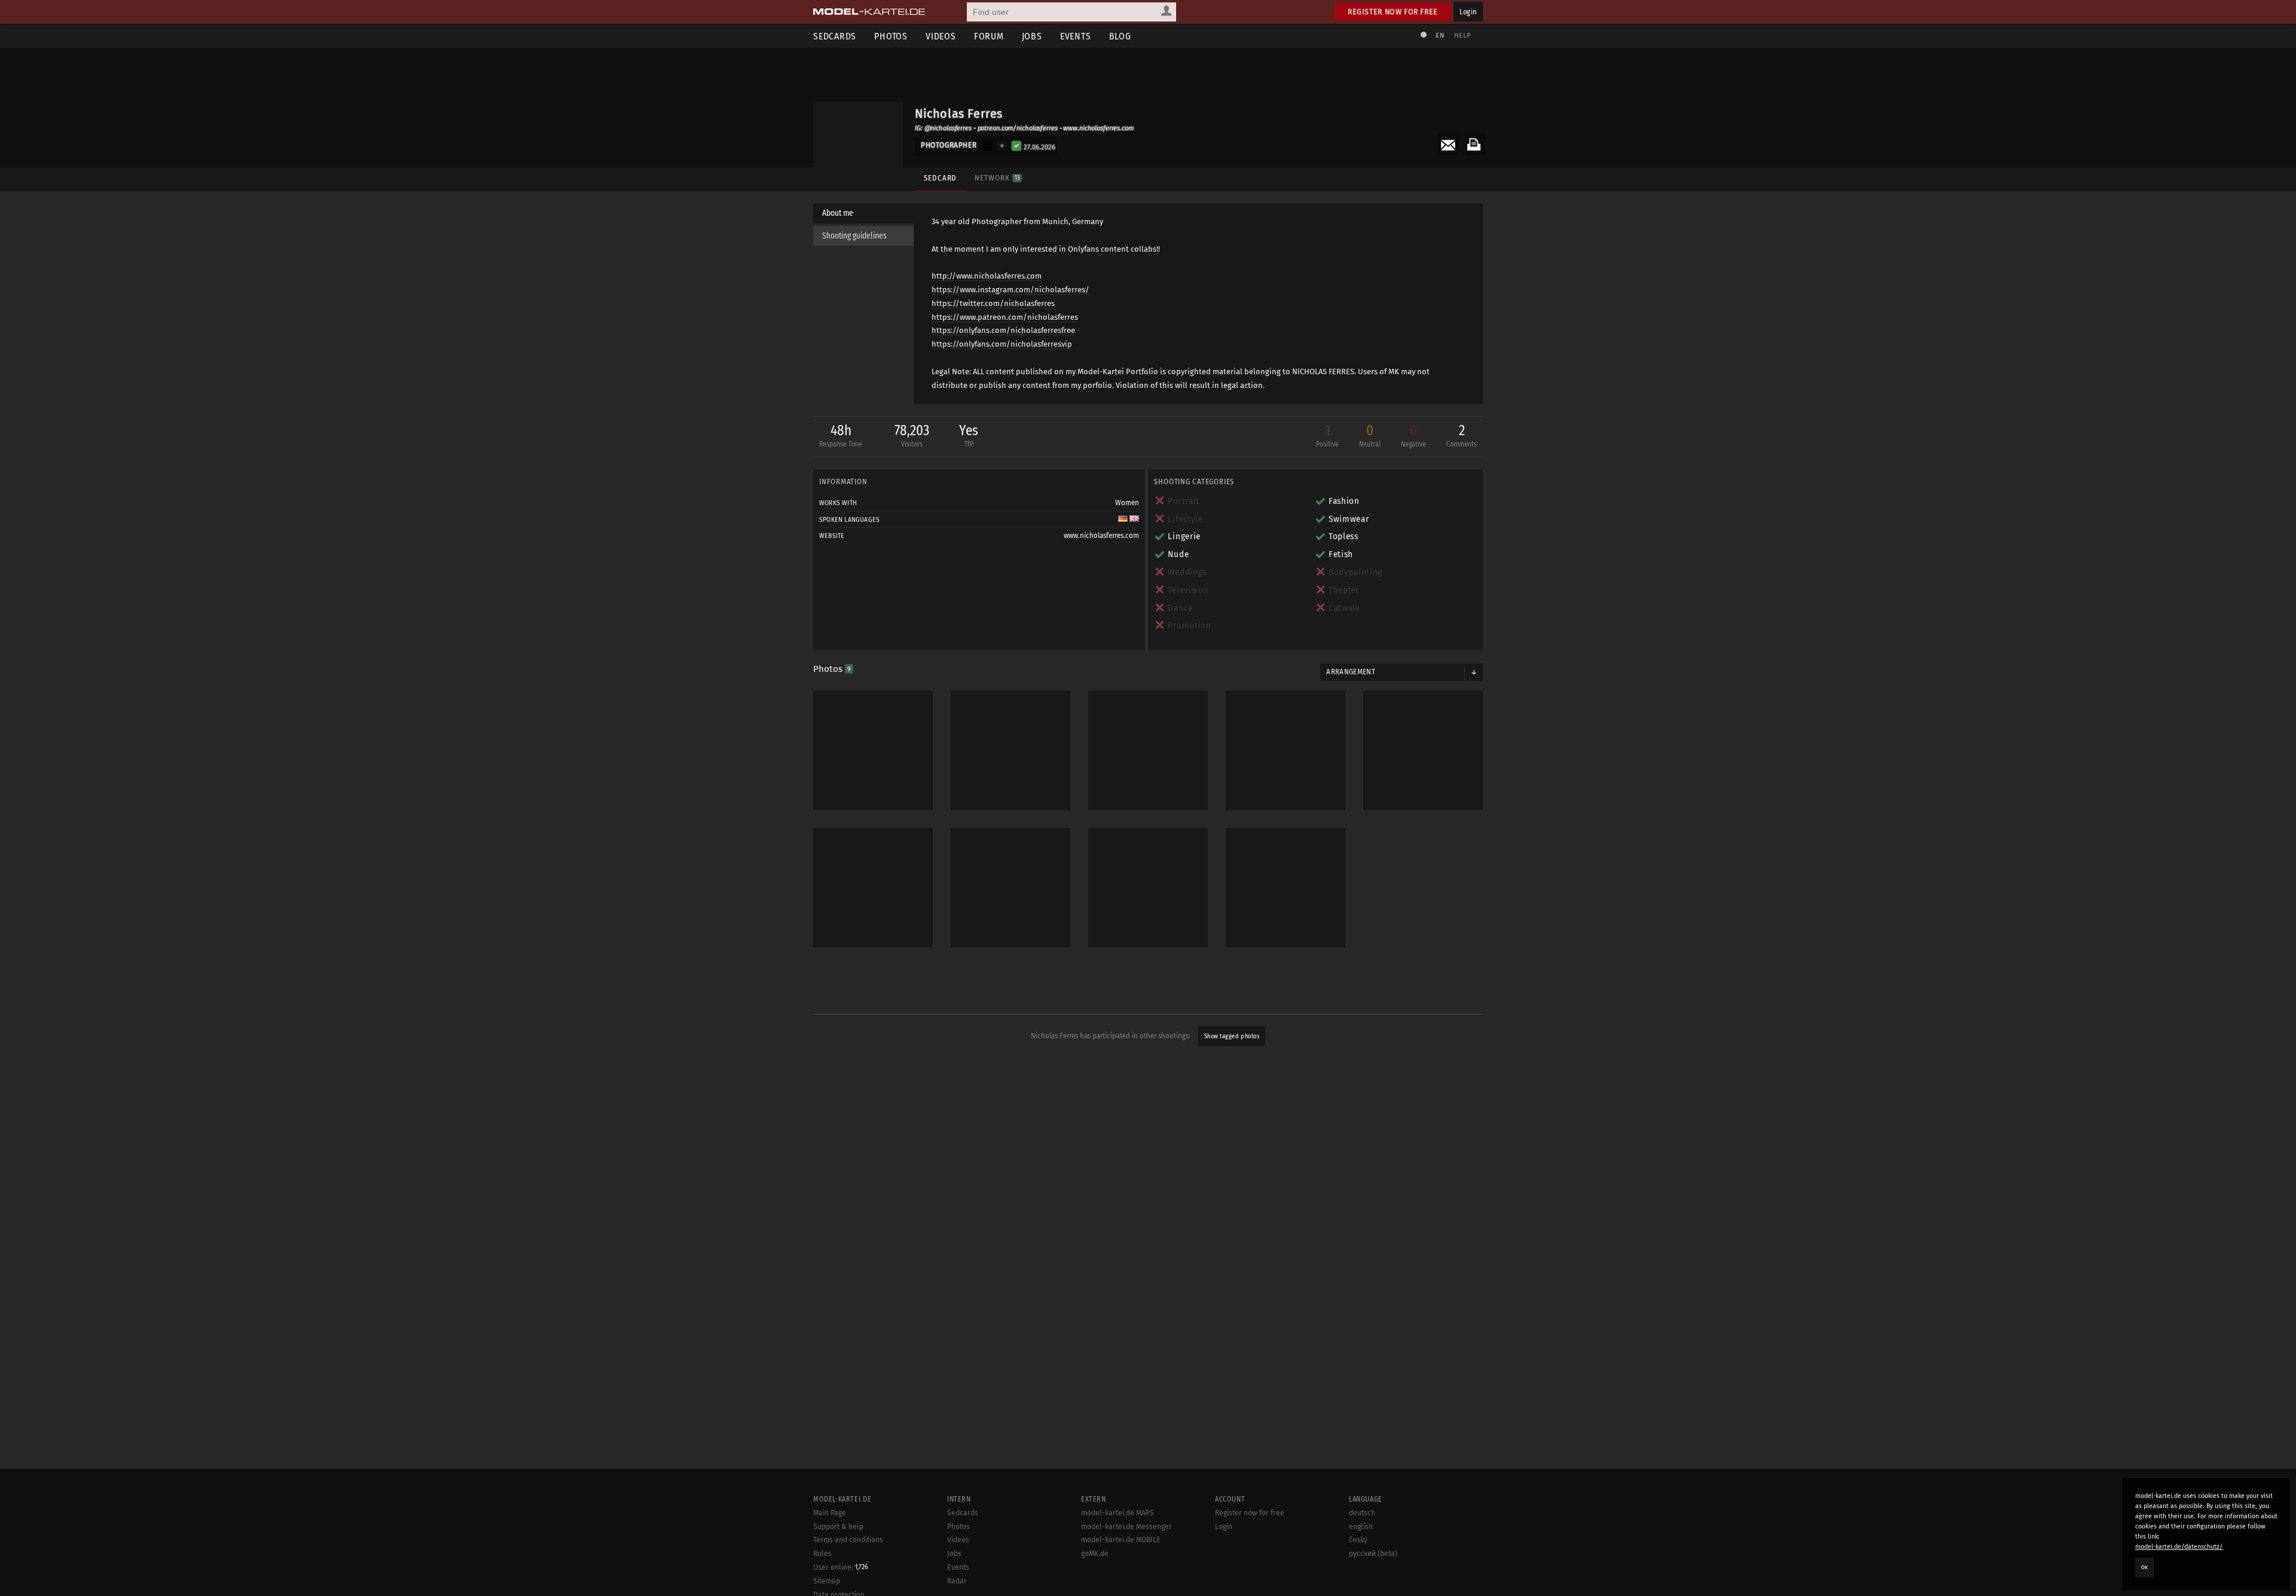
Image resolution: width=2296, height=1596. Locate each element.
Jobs (1032, 36)
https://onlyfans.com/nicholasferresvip (1002, 344)
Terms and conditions (848, 1540)
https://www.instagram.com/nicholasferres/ (1010, 290)
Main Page (830, 1513)
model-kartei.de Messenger (1126, 1527)
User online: (841, 1567)
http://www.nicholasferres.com (987, 276)
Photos (891, 36)
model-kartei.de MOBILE (1121, 1540)
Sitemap (827, 1581)
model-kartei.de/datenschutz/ (2179, 1547)
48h (841, 435)
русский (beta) (1373, 1554)
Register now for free (1393, 12)
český (1358, 1540)
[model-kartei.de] (869, 12)
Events (1076, 36)
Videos (941, 36)
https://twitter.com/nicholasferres (993, 303)
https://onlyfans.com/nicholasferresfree (1003, 330)
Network (997, 178)
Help (1463, 36)
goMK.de (1095, 1554)
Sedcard (940, 178)
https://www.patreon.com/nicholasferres (1005, 317)
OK (2145, 1567)
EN (1440, 36)
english (1361, 1527)
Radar (957, 1581)
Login (1468, 12)
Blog (1120, 36)
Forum (989, 36)
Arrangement (1351, 672)
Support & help (838, 1527)
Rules (822, 1554)
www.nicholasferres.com (1101, 536)
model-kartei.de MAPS (1118, 1513)
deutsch (1362, 1513)
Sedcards (835, 36)
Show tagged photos (1232, 1036)
